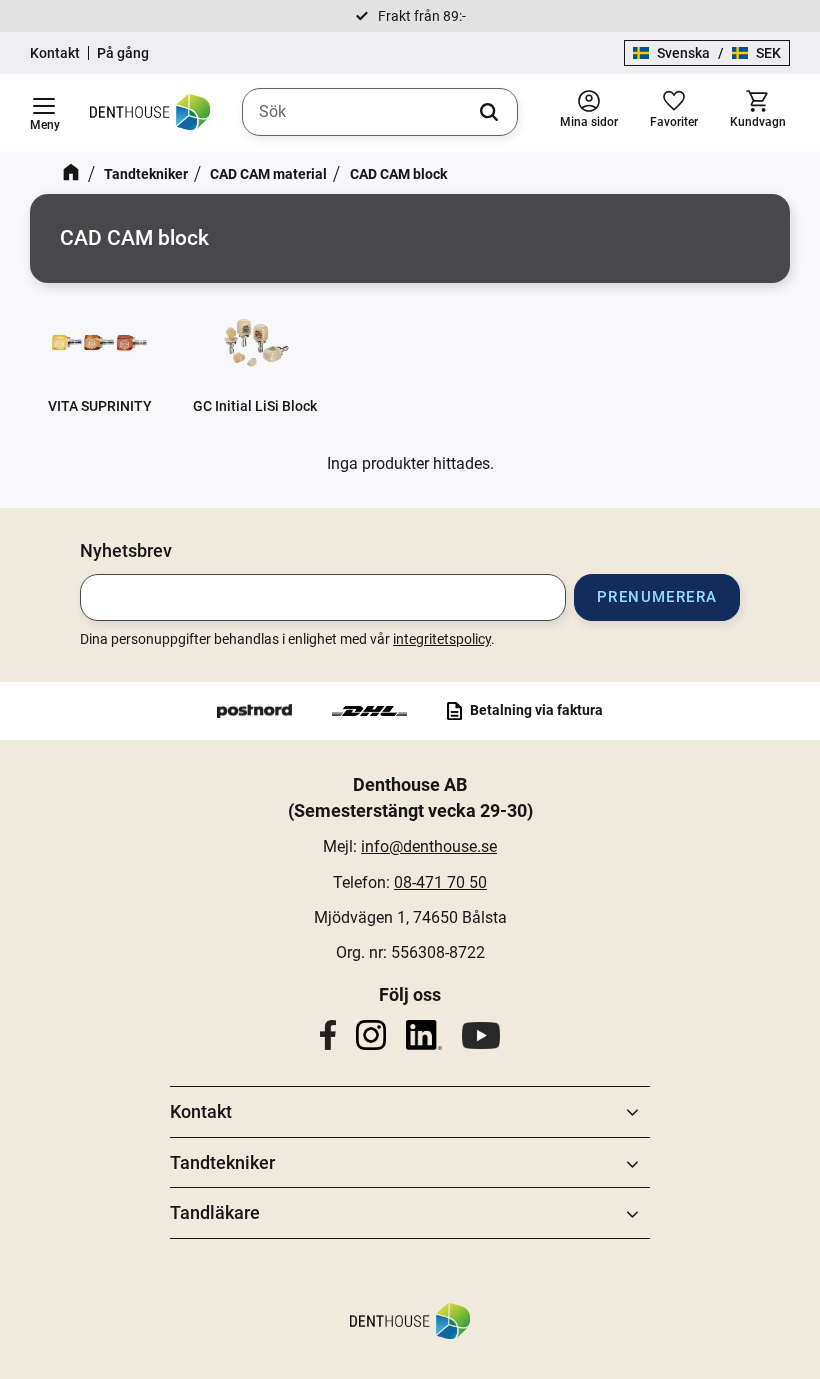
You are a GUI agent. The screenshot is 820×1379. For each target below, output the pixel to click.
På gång (123, 53)
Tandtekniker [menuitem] (222, 1162)
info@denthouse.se (429, 846)
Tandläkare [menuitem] (215, 1212)
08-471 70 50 (440, 882)
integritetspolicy (442, 639)
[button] (44, 113)
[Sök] (489, 112)
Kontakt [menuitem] (201, 1111)
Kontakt (55, 53)
